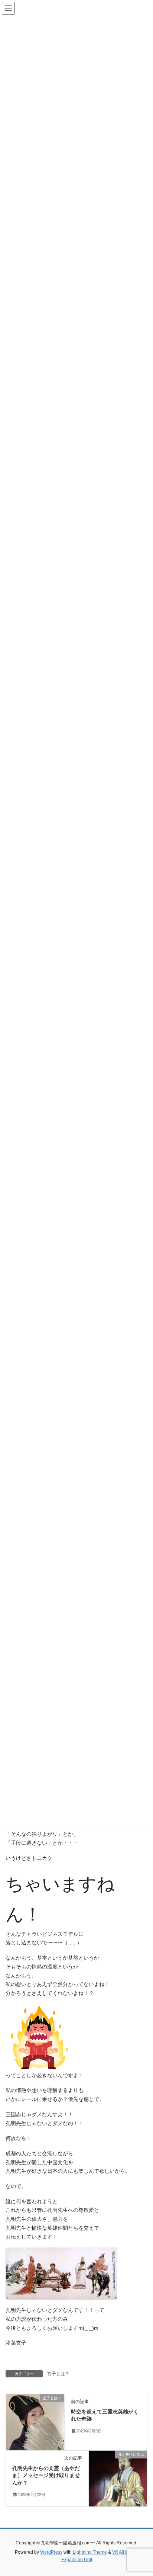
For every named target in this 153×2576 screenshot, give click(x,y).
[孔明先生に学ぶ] (118, 2478)
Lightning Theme (90, 2552)
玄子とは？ (58, 2374)
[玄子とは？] (35, 2421)
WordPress (51, 2552)
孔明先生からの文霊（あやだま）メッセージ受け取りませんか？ (46, 2475)
